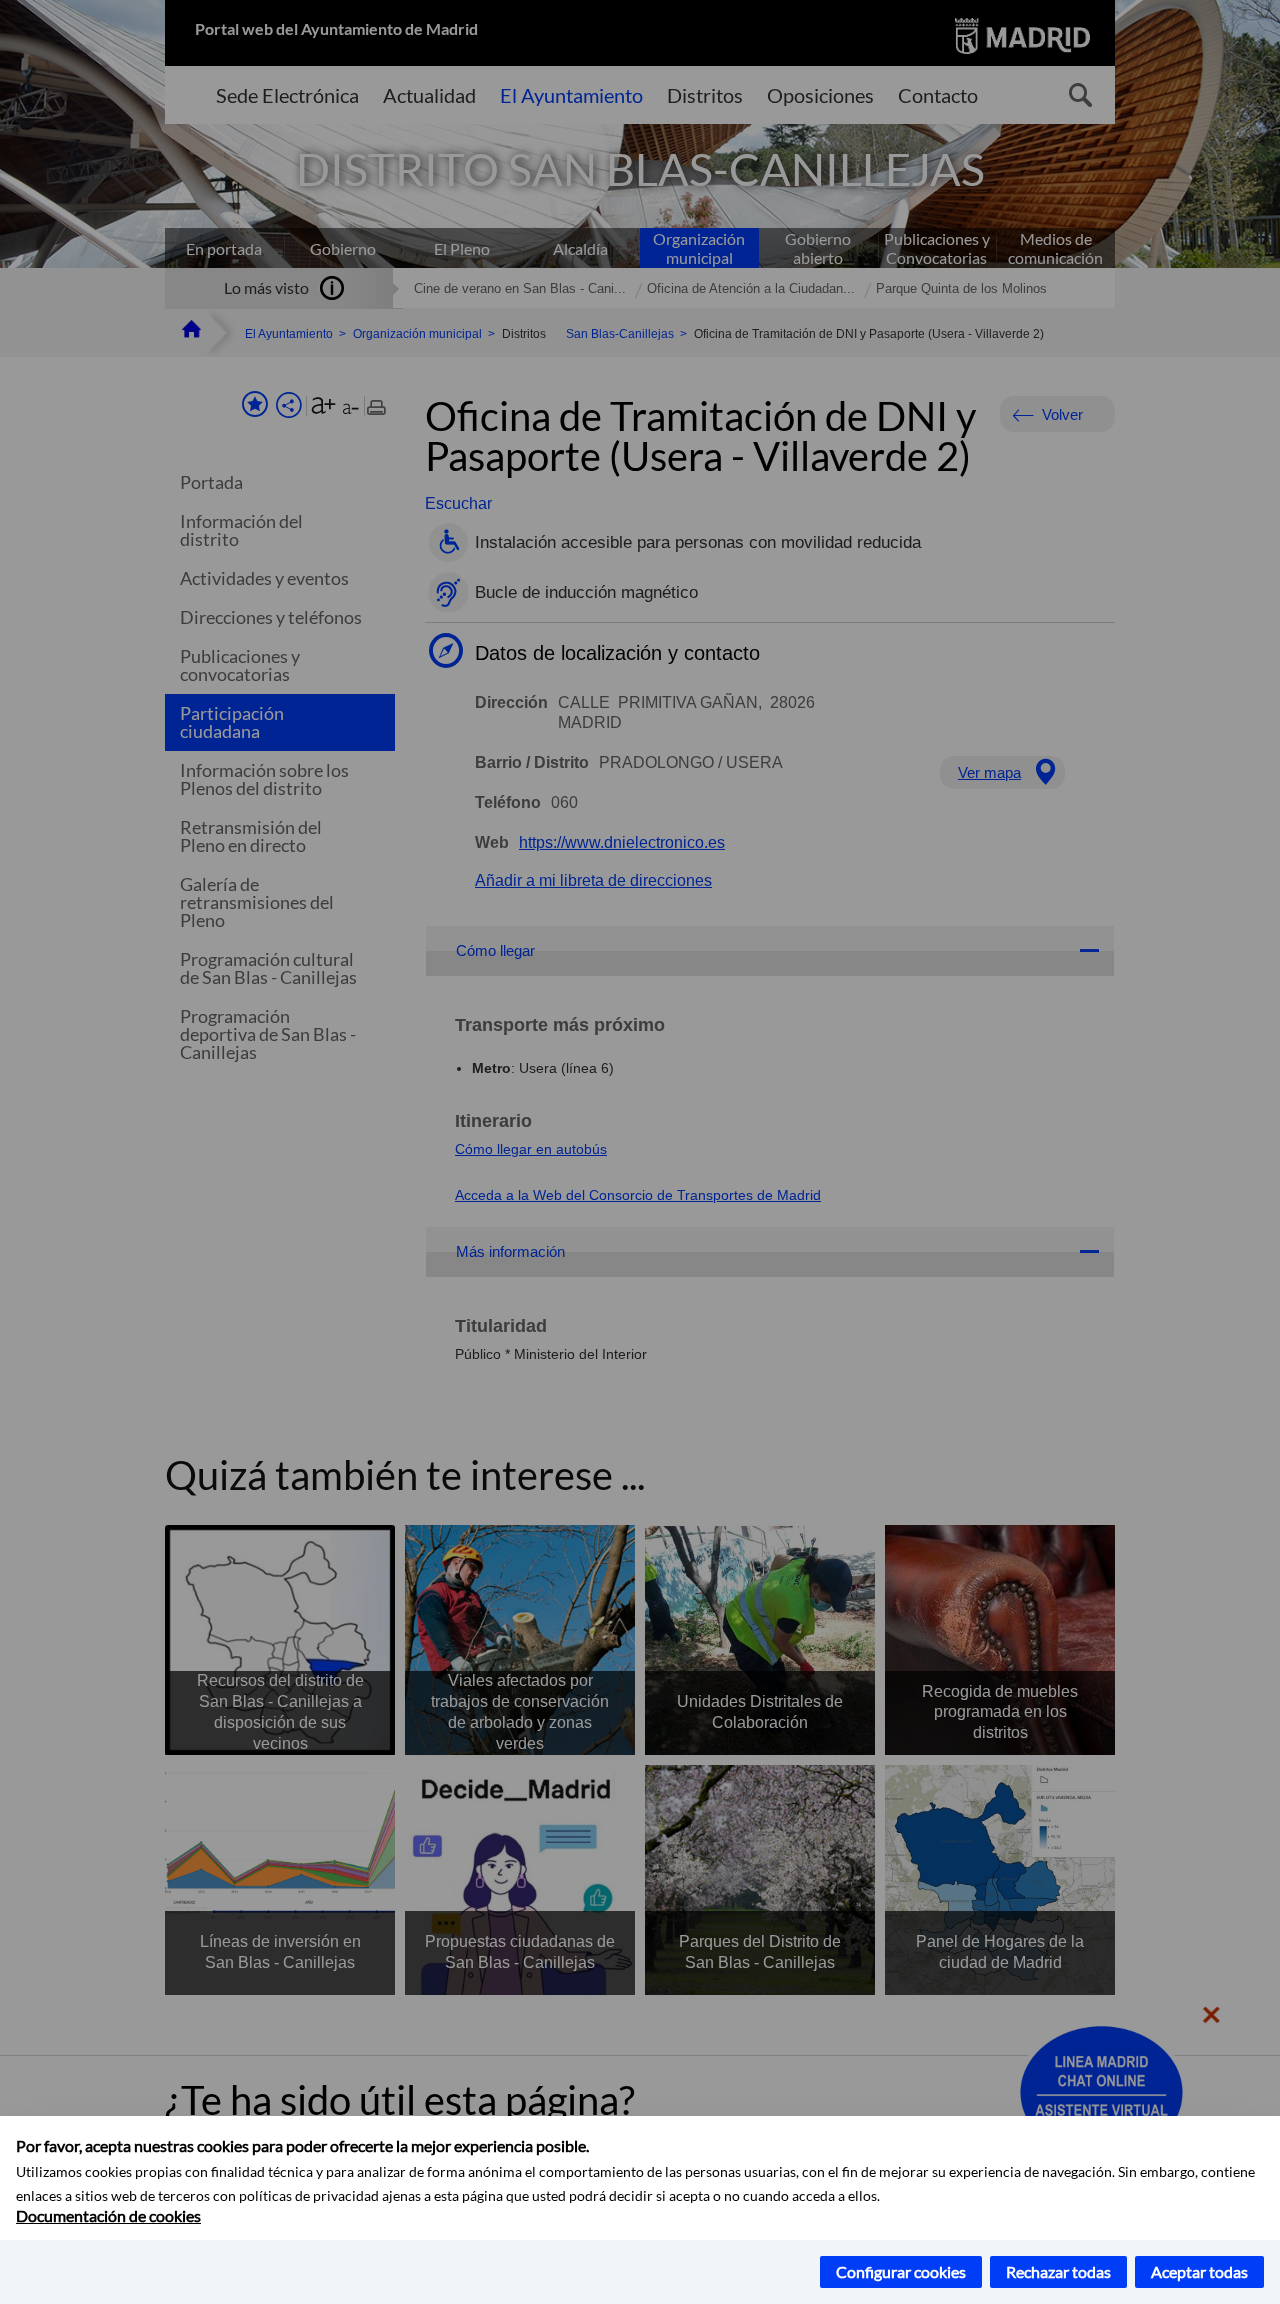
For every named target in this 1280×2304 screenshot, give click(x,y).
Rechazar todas (1058, 2271)
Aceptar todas (1199, 2271)
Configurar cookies (901, 2271)
